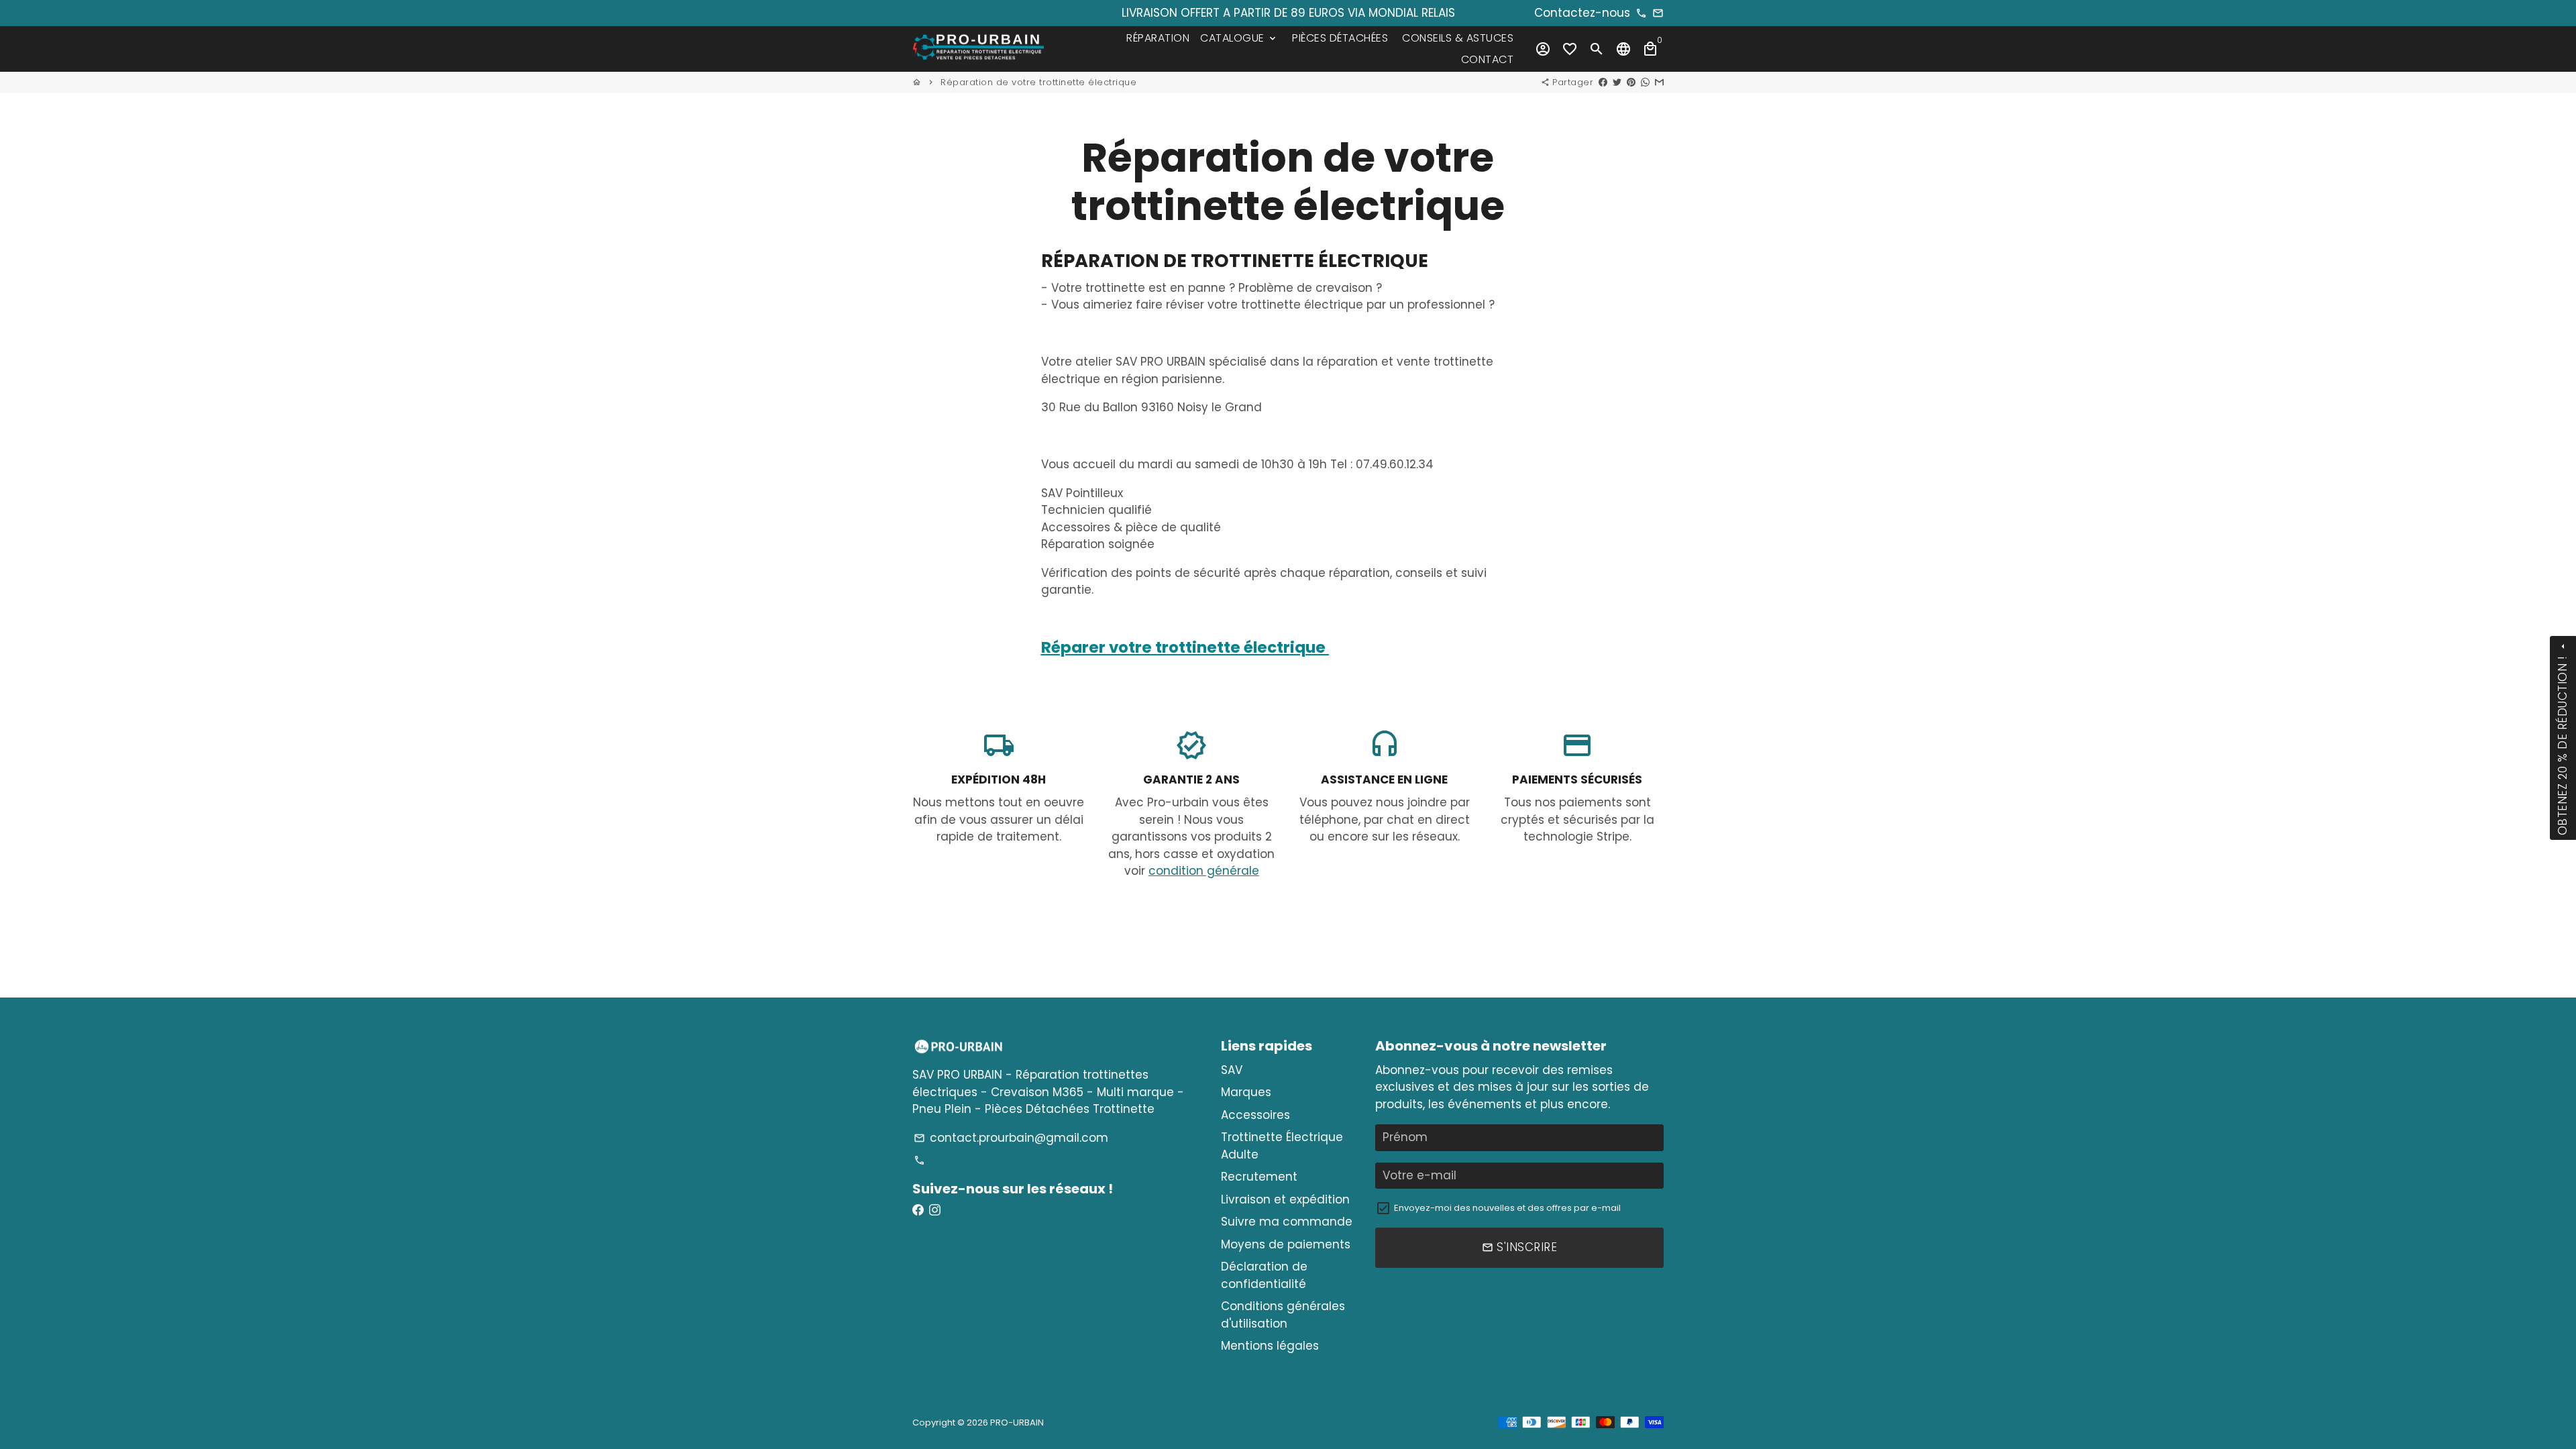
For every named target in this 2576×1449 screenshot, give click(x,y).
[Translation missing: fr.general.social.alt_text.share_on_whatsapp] (1645, 82)
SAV (1232, 1070)
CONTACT (1488, 59)
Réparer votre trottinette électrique (1185, 647)
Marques (1246, 1092)
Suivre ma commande (1287, 1222)
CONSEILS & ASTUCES (1458, 38)
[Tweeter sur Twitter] (1617, 82)
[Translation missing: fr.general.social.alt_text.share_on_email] (1659, 82)
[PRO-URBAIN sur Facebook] (918, 1210)
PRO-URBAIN (1017, 1423)
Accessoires (1255, 1115)
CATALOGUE (1239, 38)
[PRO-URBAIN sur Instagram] (935, 1210)
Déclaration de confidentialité (1264, 1275)
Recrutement (1259, 1177)
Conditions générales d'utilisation (1283, 1315)
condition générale (1204, 871)
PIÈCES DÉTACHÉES (1340, 38)
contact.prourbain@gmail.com (1011, 1138)
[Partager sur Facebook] (1603, 82)
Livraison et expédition (1285, 1199)
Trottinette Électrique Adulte (1282, 1146)
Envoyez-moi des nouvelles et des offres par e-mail (1507, 1208)
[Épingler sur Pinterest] (1631, 82)
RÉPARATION (1158, 38)
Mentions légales (1270, 1346)
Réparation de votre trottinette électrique (1038, 82)
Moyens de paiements (1286, 1244)
